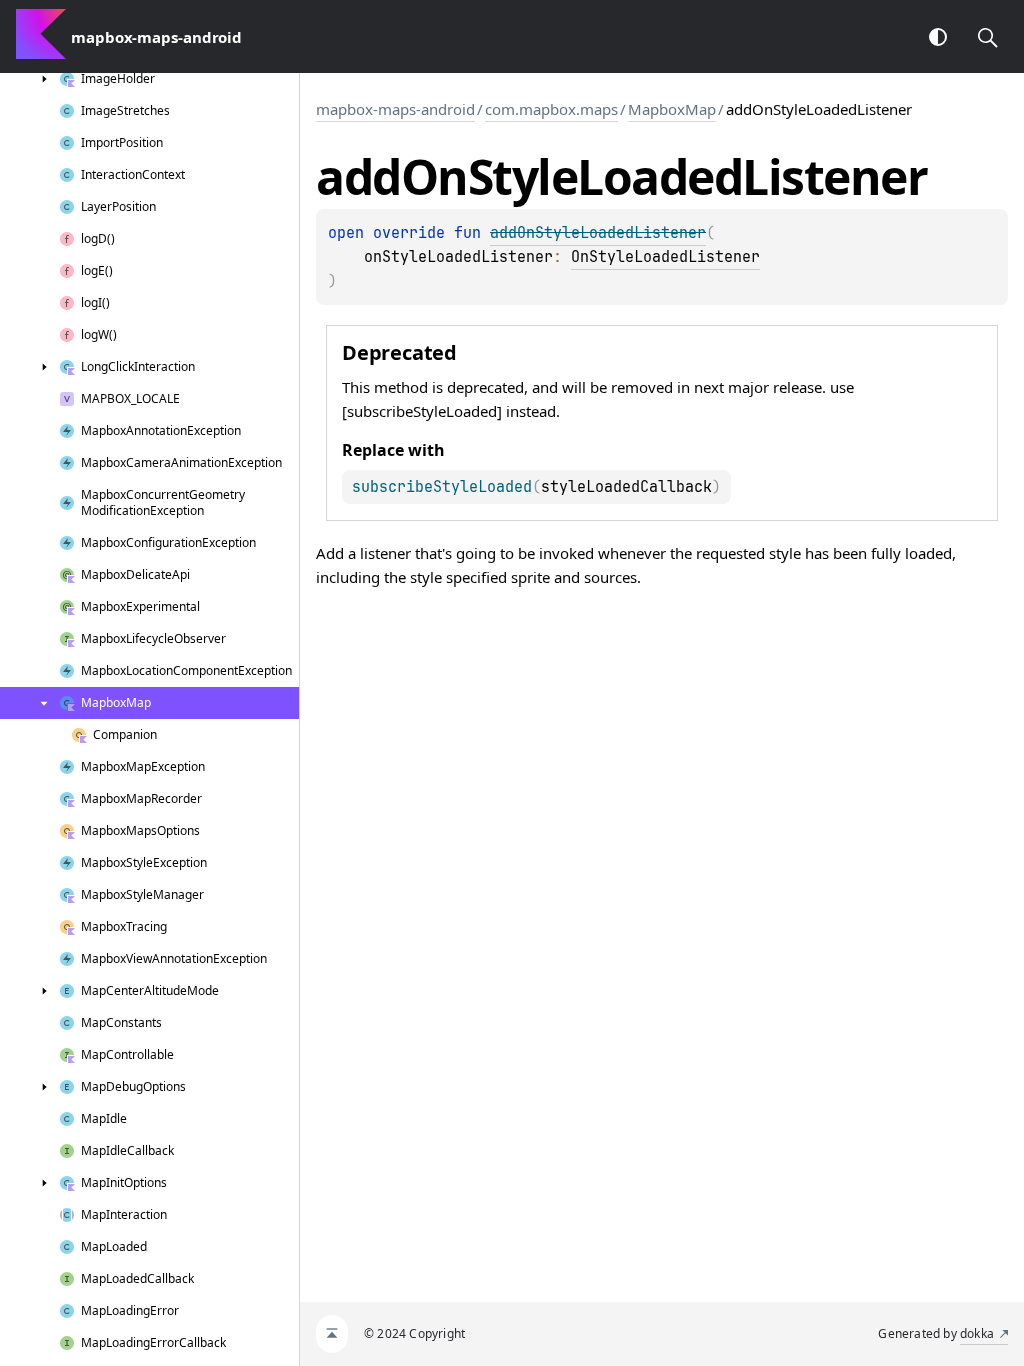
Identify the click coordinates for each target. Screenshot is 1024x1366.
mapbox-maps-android (395, 109)
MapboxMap (672, 109)
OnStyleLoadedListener (665, 257)
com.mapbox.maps (551, 109)
